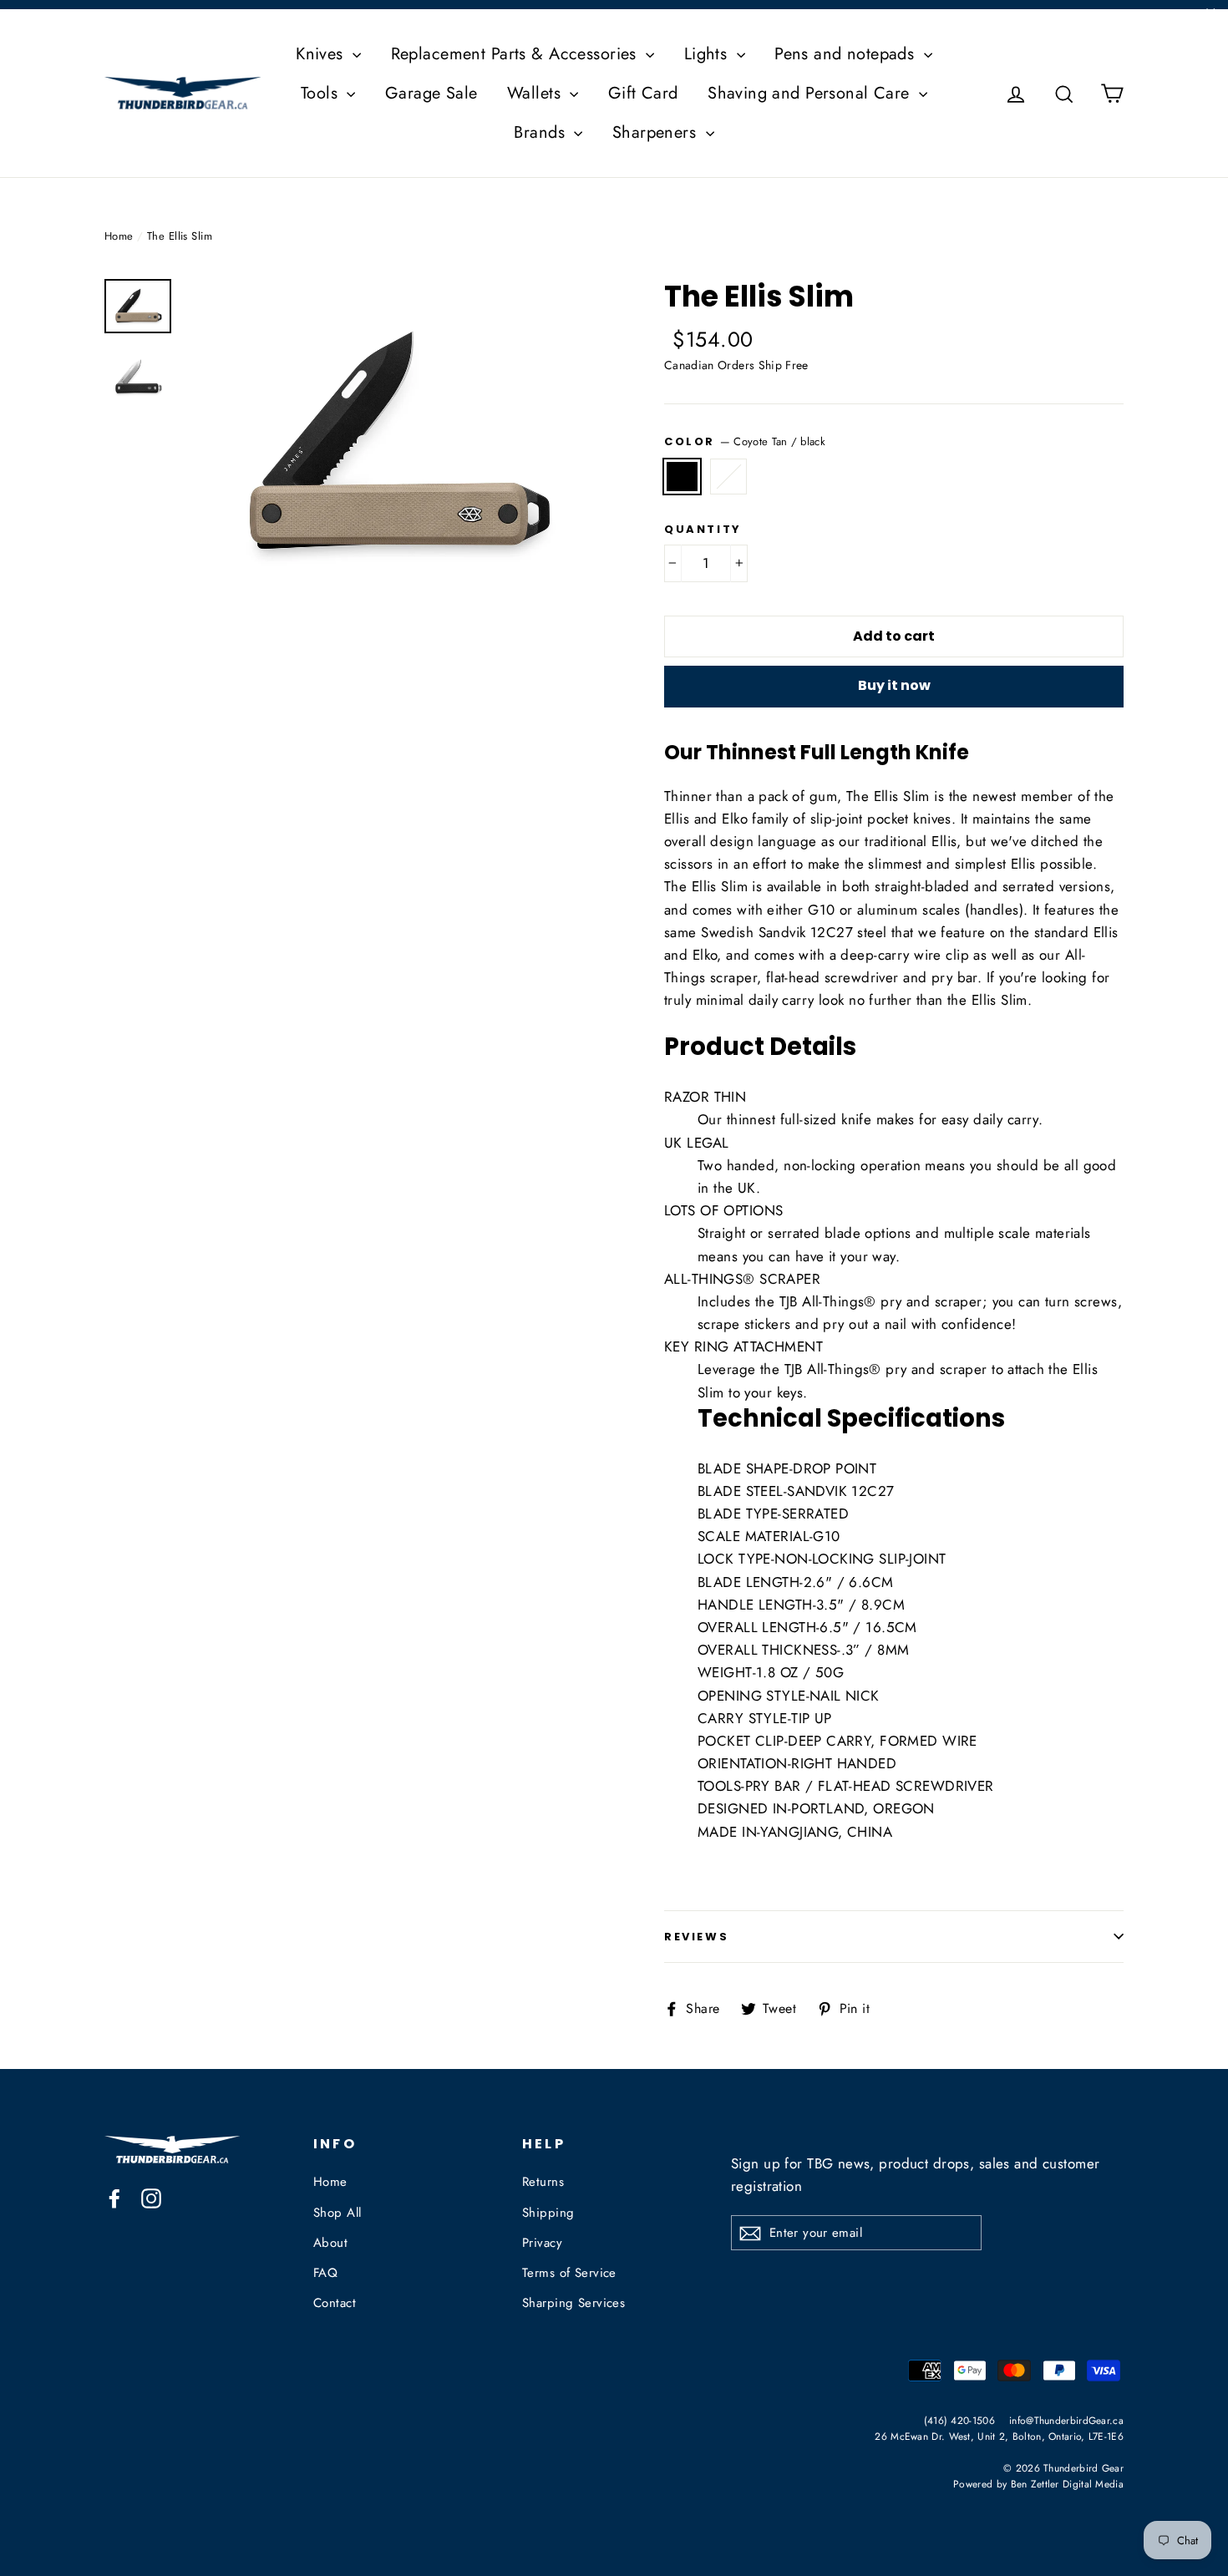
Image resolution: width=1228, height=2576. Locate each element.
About (330, 2243)
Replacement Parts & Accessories (517, 54)
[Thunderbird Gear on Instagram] (151, 2197)
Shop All (337, 2213)
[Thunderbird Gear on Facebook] (114, 2197)
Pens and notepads (847, 54)
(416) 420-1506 (959, 2420)
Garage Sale (431, 93)
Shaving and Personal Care (811, 93)
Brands (542, 132)
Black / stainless (729, 477)
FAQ (325, 2273)
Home (119, 236)
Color (745, 441)
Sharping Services (573, 2303)
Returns (543, 2182)
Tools (322, 93)
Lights (708, 54)
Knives (322, 54)
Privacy (542, 2243)
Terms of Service (569, 2273)
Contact (335, 2303)
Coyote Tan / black (682, 477)
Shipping (548, 2213)
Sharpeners (657, 132)
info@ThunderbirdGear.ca (1066, 2420)
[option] (395, 446)
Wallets (536, 93)
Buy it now (894, 685)
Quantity (703, 530)
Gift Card (643, 93)
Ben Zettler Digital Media (1068, 2484)
